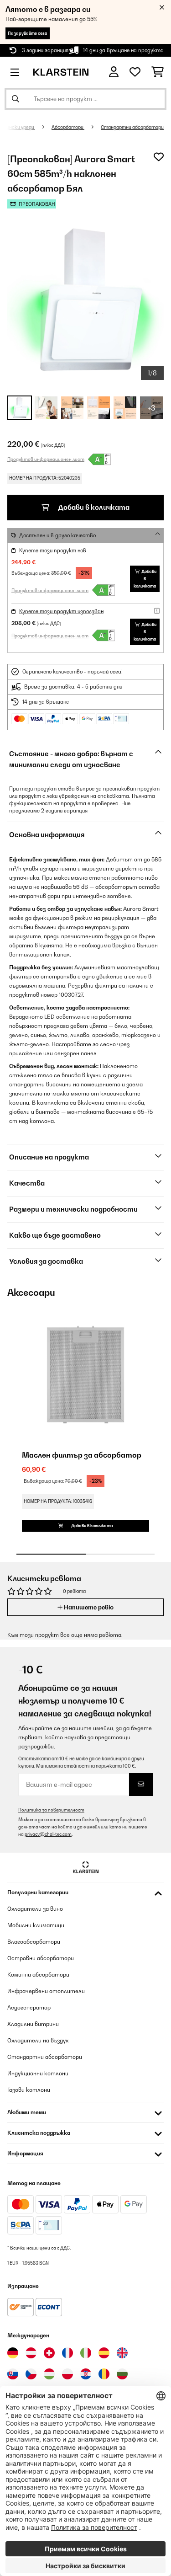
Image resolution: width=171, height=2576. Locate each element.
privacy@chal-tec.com (48, 1834)
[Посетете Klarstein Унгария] (49, 2374)
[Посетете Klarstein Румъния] (104, 2374)
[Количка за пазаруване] (158, 72)
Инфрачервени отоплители (46, 1991)
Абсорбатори (68, 127)
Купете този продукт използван (61, 611)
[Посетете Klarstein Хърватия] (86, 2374)
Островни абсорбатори (41, 1958)
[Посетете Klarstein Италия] (86, 2353)
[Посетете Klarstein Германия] (13, 2353)
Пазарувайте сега (28, 33)
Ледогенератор (29, 2007)
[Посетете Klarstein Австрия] (31, 2353)
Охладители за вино (35, 1909)
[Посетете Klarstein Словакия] (13, 2374)
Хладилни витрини (33, 2024)
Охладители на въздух (38, 2040)
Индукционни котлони (38, 2073)
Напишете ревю (88, 1607)
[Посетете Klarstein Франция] (67, 2353)
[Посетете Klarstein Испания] (104, 2353)
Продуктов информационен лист (46, 459)
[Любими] (135, 72)
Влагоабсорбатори (34, 1942)
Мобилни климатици (36, 1925)
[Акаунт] (114, 72)
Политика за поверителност (51, 1810)
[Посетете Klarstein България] (122, 2374)
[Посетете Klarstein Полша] (67, 2374)
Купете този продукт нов (53, 550)
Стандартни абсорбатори (132, 127)
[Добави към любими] (159, 157)
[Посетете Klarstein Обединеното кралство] (122, 2353)
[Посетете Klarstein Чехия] (31, 2374)
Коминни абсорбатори (38, 1975)
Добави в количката (93, 507)
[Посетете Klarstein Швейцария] (49, 2353)
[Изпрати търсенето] (16, 99)
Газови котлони (29, 2090)
